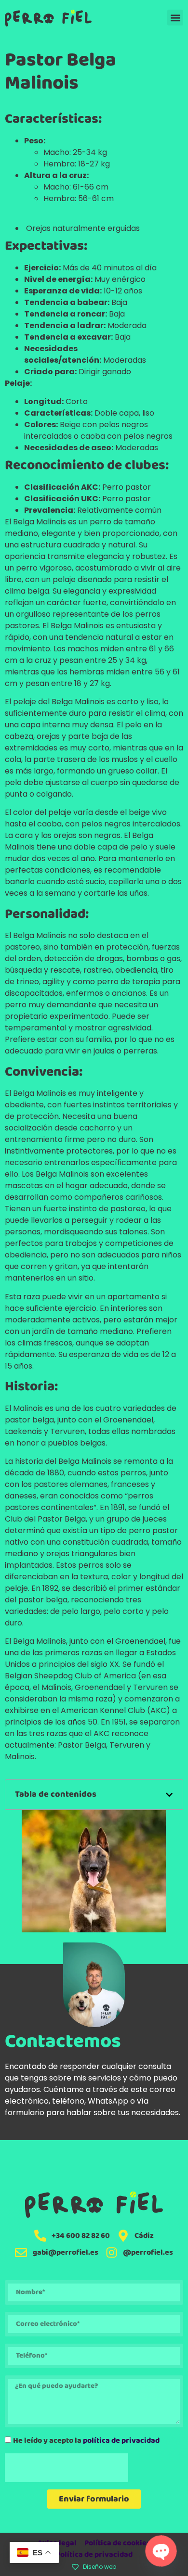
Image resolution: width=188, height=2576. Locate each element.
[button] (175, 18)
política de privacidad (121, 2441)
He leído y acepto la (86, 2441)
